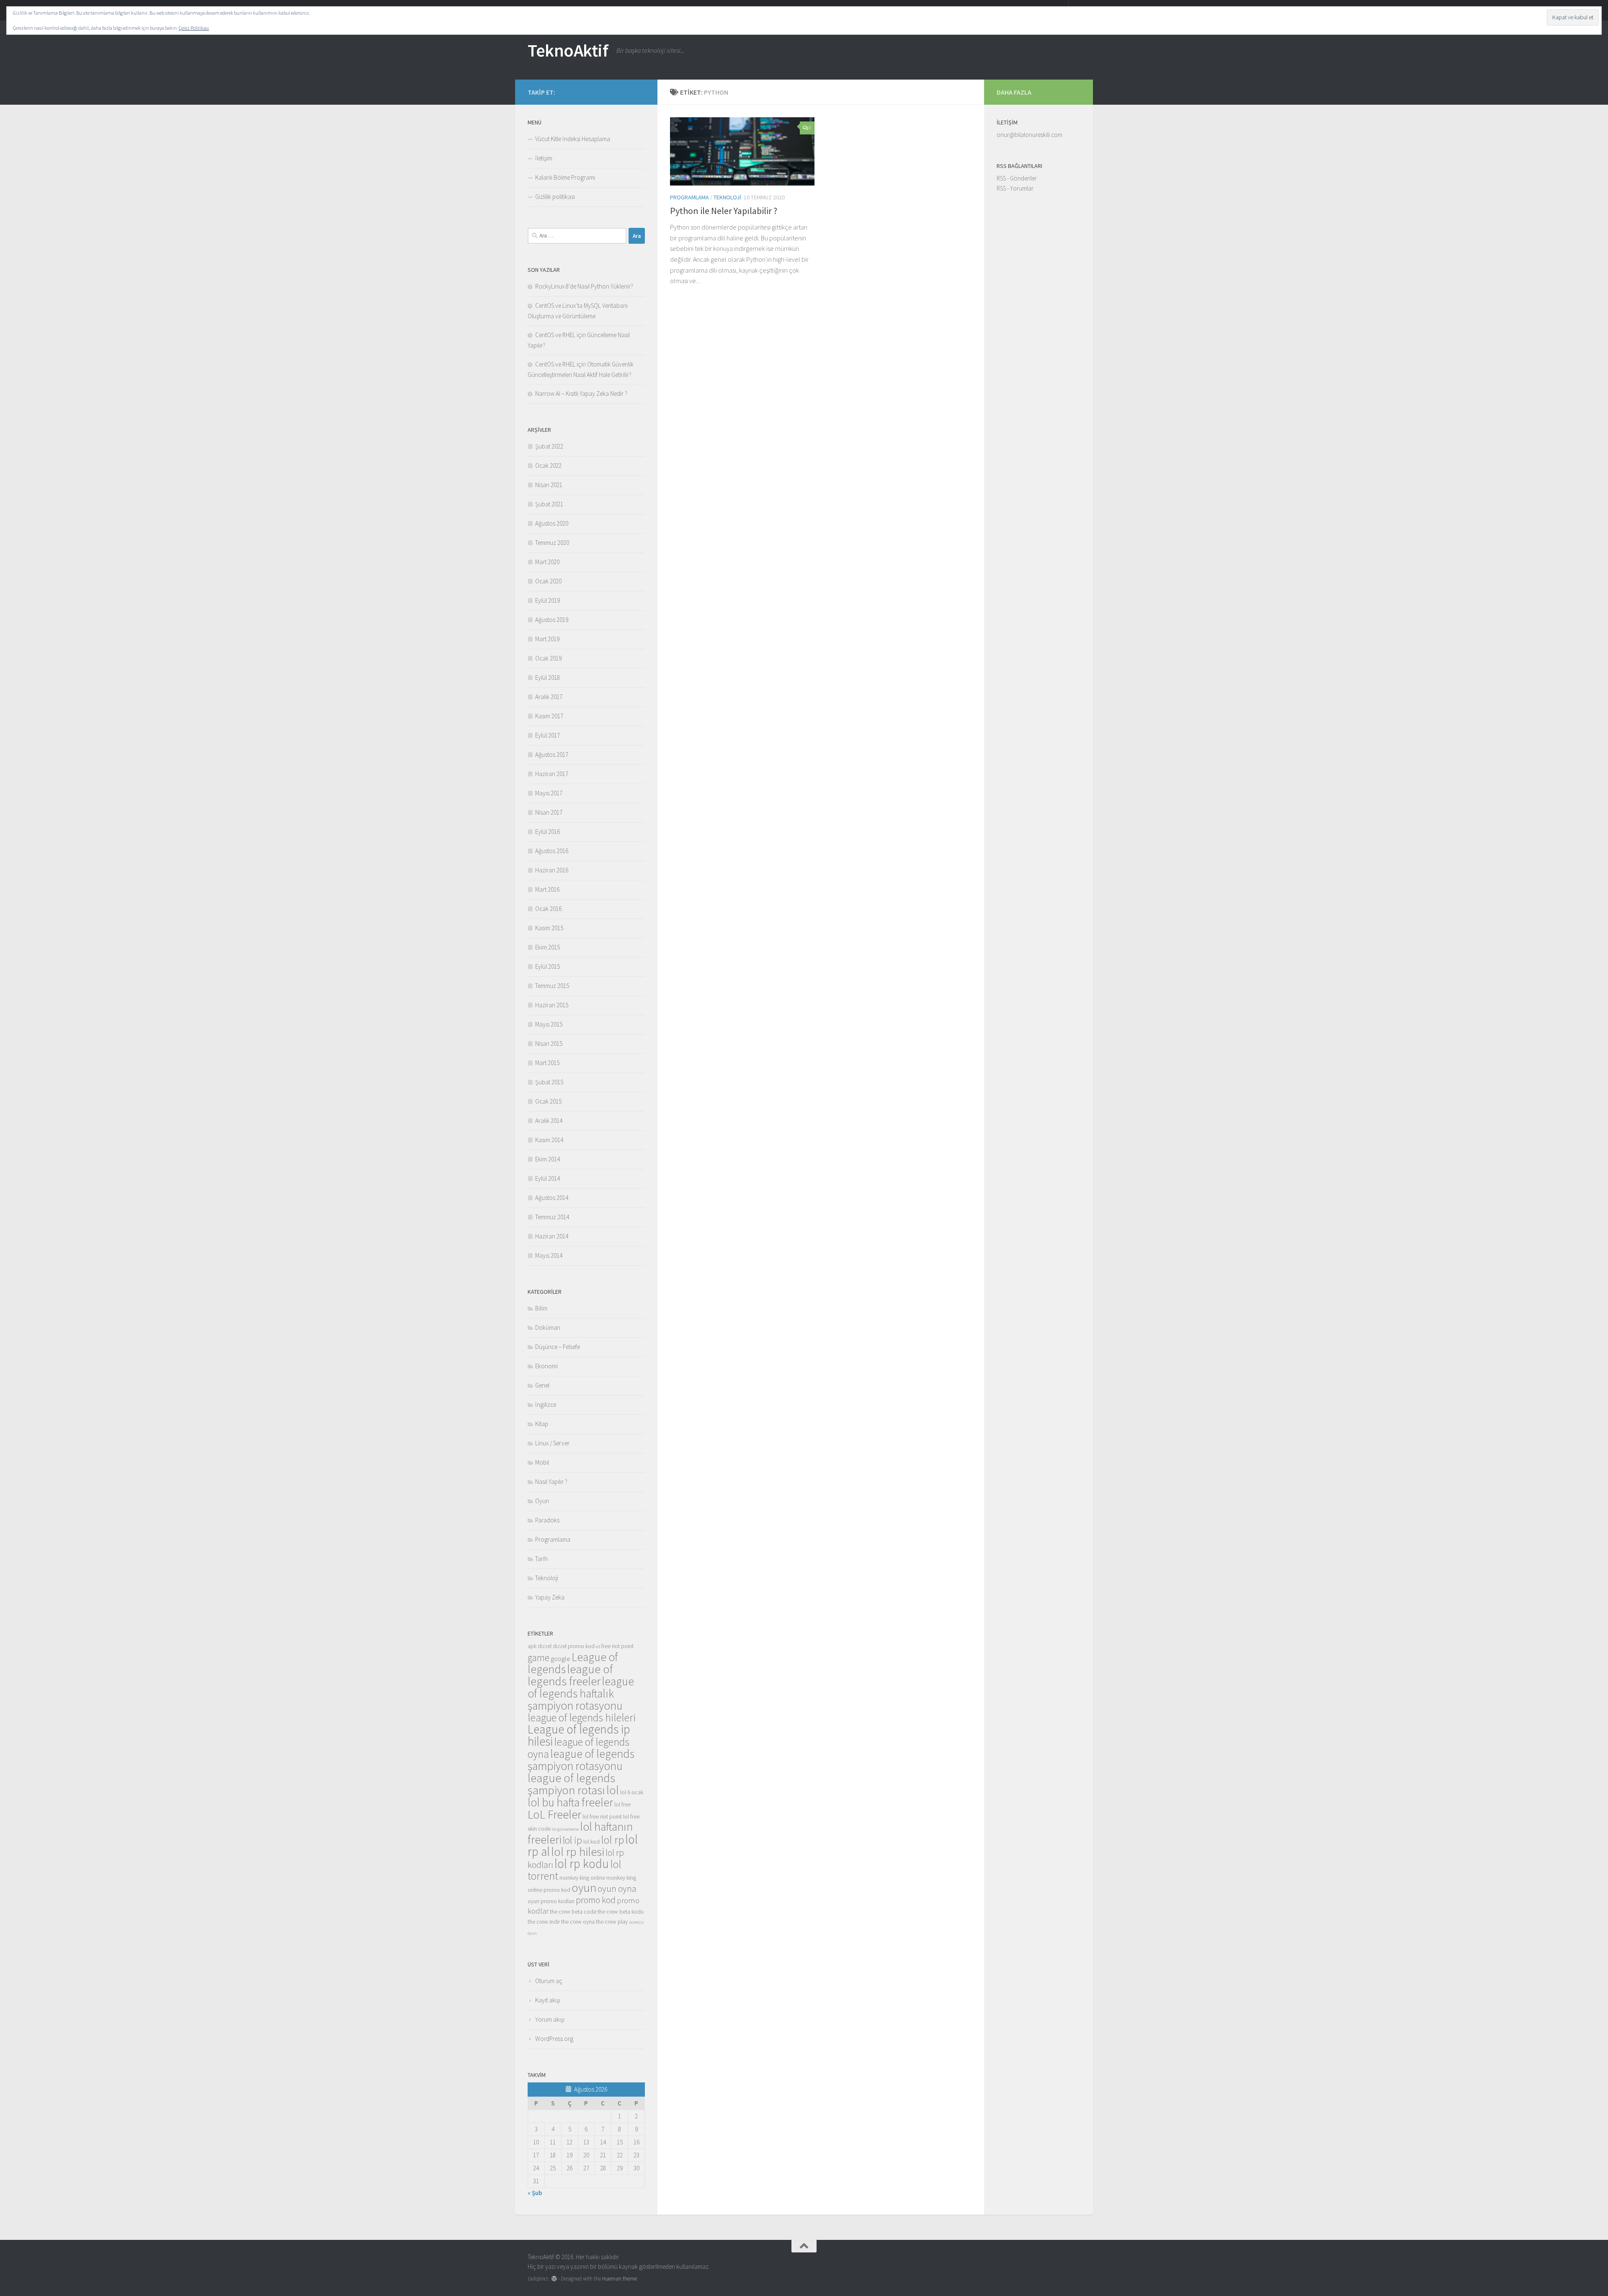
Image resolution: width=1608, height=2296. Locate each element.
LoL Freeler (554, 1814)
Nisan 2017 (549, 812)
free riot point (617, 1646)
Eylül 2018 (548, 677)
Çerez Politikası (194, 28)
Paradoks (547, 1520)
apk (532, 1646)
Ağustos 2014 (552, 1198)
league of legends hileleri (582, 1718)
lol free (622, 1804)
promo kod (596, 1900)
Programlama (689, 197)
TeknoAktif (568, 50)
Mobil (542, 1462)
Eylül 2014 (548, 1178)
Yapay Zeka (550, 1597)
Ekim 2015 (548, 947)
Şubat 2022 (549, 446)
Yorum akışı (550, 2019)
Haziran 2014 (552, 1236)
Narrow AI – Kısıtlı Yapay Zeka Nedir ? (581, 393)
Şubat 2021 (549, 504)
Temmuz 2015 (552, 986)
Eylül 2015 (548, 966)
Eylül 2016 (548, 832)
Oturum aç (549, 1981)
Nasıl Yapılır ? (551, 1482)
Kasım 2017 (549, 716)
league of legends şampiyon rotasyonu (581, 1760)
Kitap (542, 1424)
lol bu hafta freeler (570, 1802)
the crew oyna (578, 1922)
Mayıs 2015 (549, 1024)
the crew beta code (573, 1912)
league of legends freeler (570, 1675)
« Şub (535, 2193)
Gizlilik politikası (555, 197)
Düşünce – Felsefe (558, 1347)
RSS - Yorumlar (1015, 188)
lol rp (612, 1840)
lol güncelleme (565, 1829)
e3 (598, 1647)
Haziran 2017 (552, 774)
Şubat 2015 (549, 1082)
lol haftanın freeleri (580, 1833)
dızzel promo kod (574, 1646)
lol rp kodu (582, 1864)
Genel (542, 1385)
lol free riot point (602, 1816)
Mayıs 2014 (549, 1255)
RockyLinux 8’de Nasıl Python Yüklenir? (584, 286)
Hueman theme (620, 2279)
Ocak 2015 (548, 1101)
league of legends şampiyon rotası (571, 1784)
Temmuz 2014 (552, 1217)
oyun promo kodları (551, 1901)
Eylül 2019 (548, 600)
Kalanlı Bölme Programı (565, 177)
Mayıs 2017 (549, 793)
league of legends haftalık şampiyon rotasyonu (581, 1693)
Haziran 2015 (552, 1005)
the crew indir (544, 1922)
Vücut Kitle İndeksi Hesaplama (573, 139)
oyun (584, 1888)
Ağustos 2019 (552, 620)
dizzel (545, 1646)
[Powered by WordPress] (554, 2279)
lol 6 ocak (632, 1792)
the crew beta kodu (621, 1912)
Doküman (548, 1327)
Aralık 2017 (549, 697)
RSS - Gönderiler (1017, 178)
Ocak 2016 (548, 909)
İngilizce (546, 1405)
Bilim (541, 1308)
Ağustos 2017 (552, 755)
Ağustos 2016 (552, 851)
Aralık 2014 (549, 1121)
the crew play (612, 1922)
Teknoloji (727, 197)
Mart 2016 (547, 889)
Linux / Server (552, 1443)
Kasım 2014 (549, 1140)
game (539, 1658)
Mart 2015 (547, 1063)
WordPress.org (554, 2039)
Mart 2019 (547, 639)
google (560, 1659)
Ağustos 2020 (552, 523)
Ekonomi (546, 1366)
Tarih (541, 1559)
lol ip (572, 1840)
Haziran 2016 (552, 870)
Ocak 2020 (548, 581)
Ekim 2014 (548, 1159)
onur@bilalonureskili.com (1029, 135)
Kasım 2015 (549, 928)
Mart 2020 (547, 562)
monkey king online (582, 1878)
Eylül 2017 (548, 735)
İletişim (544, 158)
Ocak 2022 (548, 466)
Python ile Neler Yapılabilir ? (724, 211)
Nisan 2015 (549, 1044)
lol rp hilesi (578, 1852)
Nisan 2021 (549, 485)
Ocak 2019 (548, 658)
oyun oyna (617, 1888)
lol (613, 1790)
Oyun (542, 1501)
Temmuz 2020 (552, 543)
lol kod (591, 1842)
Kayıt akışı (548, 2000)
